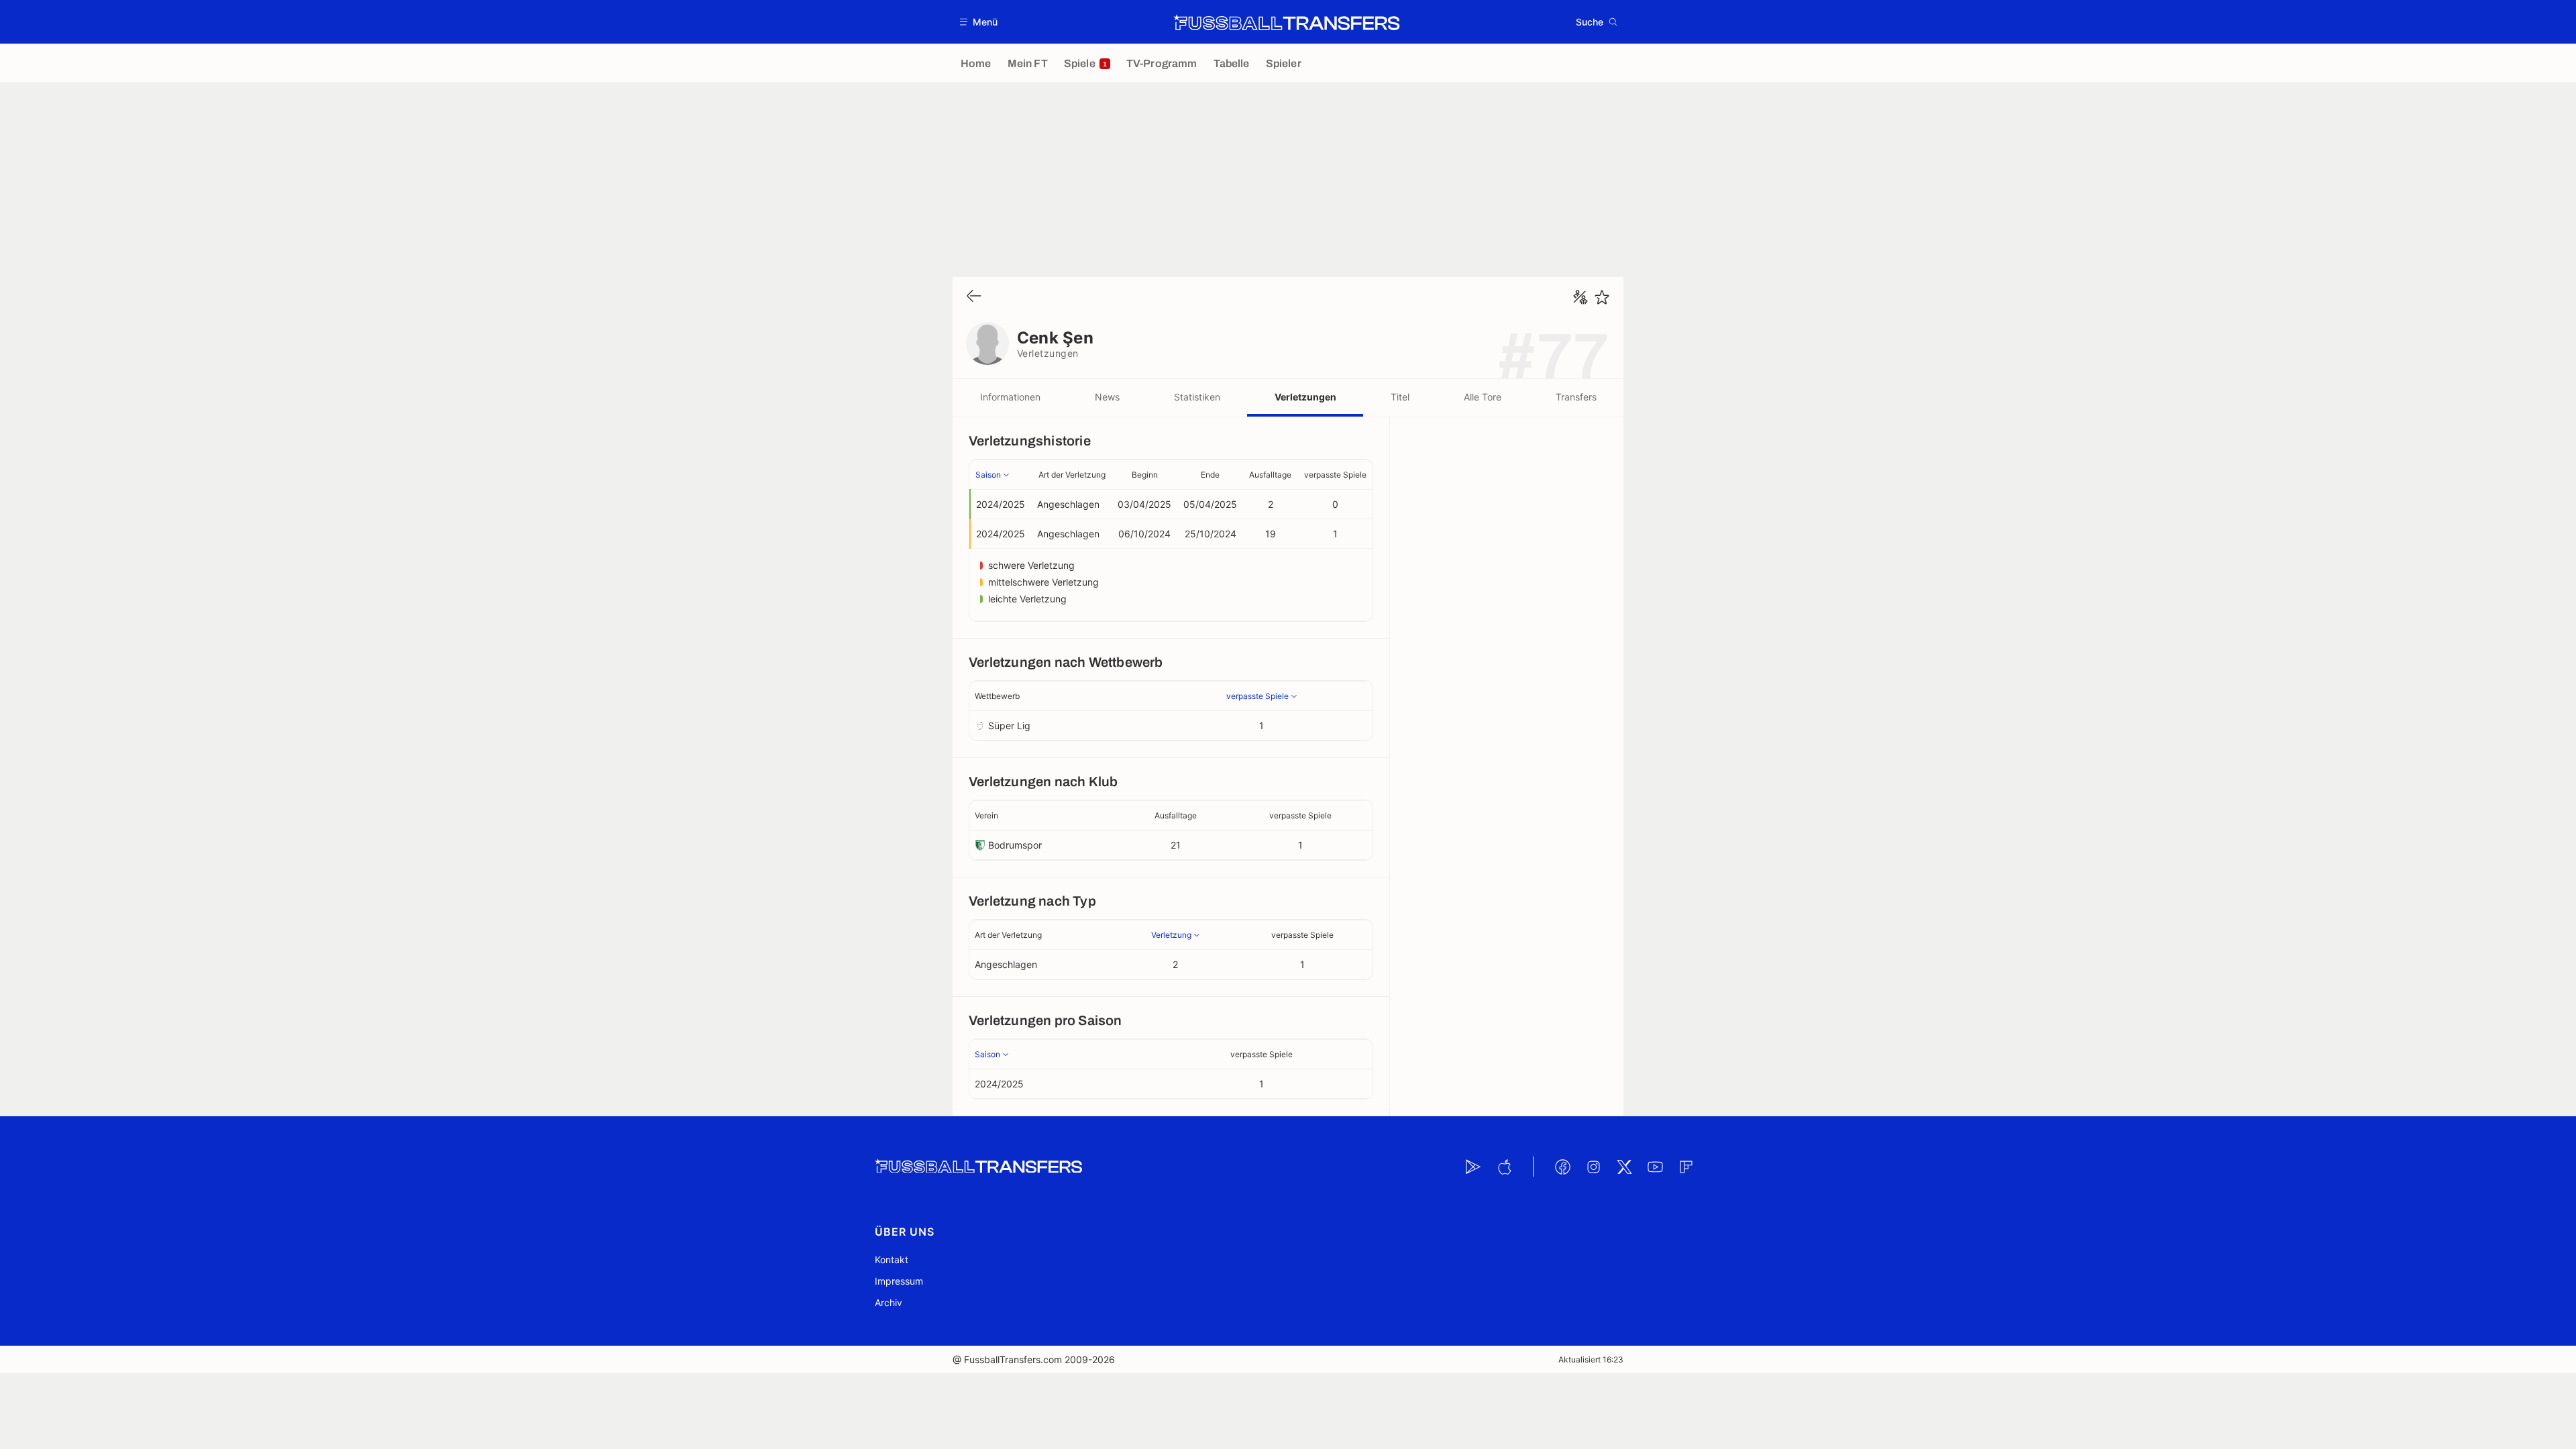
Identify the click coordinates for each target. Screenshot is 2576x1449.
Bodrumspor (1015, 845)
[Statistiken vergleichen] (1580, 297)
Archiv (889, 1302)
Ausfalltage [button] (1270, 475)
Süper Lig (1009, 726)
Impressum (899, 1281)
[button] (979, 22)
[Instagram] (1593, 1167)
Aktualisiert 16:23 (1591, 1359)
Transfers (1576, 397)
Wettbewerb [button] (997, 696)
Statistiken (1197, 397)
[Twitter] (1624, 1167)
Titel (1400, 397)
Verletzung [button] (1171, 935)
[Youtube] (1655, 1167)
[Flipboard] (1686, 1167)
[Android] (1473, 1167)
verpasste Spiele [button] (1335, 475)
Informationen (1010, 397)
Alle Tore (1483, 397)
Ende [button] (1210, 475)
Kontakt (892, 1259)
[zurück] (974, 297)
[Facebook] (1562, 1167)
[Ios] (1504, 1167)
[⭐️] (1602, 297)
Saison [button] (988, 475)
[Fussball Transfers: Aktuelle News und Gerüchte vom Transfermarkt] (1287, 22)
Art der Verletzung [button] (1072, 475)
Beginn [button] (1145, 475)
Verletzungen (1305, 397)
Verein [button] (986, 815)
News (1107, 397)
